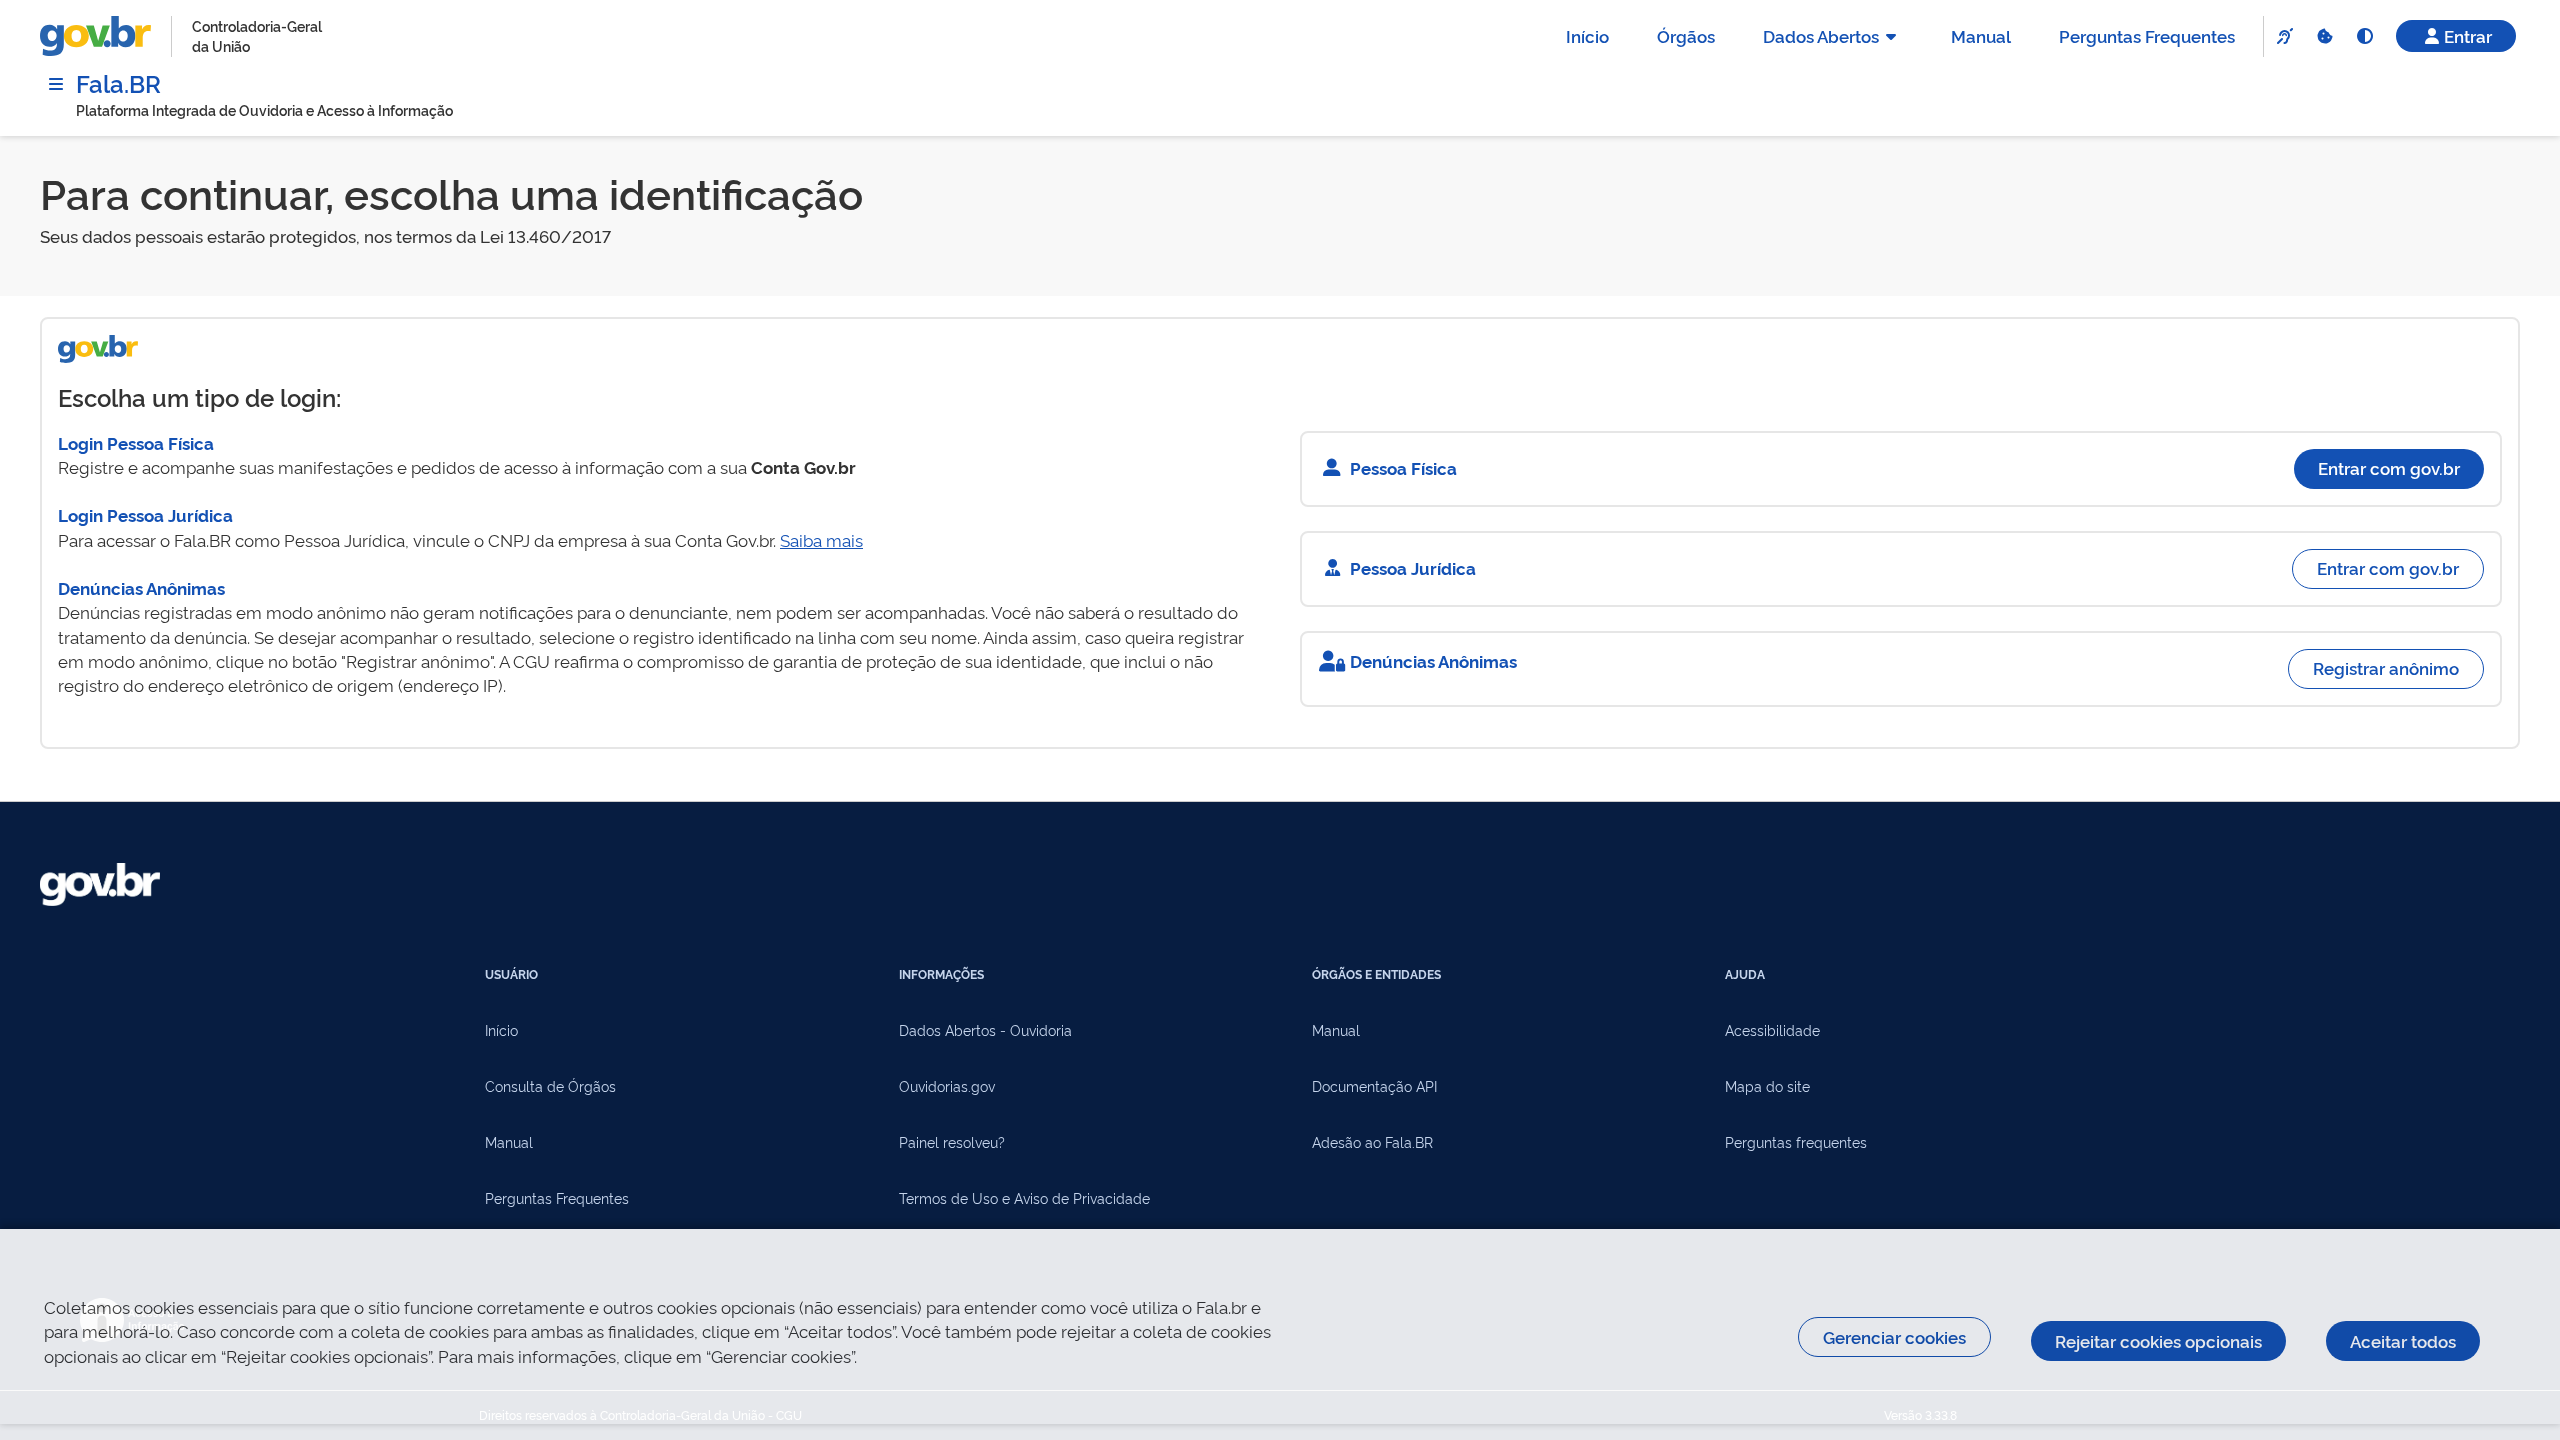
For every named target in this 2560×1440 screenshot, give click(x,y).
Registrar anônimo (2386, 667)
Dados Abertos (1821, 35)
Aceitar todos (2403, 1340)
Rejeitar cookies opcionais (2158, 1340)
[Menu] (56, 84)
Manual (1981, 35)
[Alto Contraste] (2364, 36)
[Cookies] (2324, 36)
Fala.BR (118, 82)
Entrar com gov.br (2389, 467)
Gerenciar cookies (1894, 1336)
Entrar (2468, 35)
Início (1587, 35)
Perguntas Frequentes (2147, 35)
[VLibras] (2284, 36)
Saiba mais (821, 539)
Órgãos (1686, 35)
